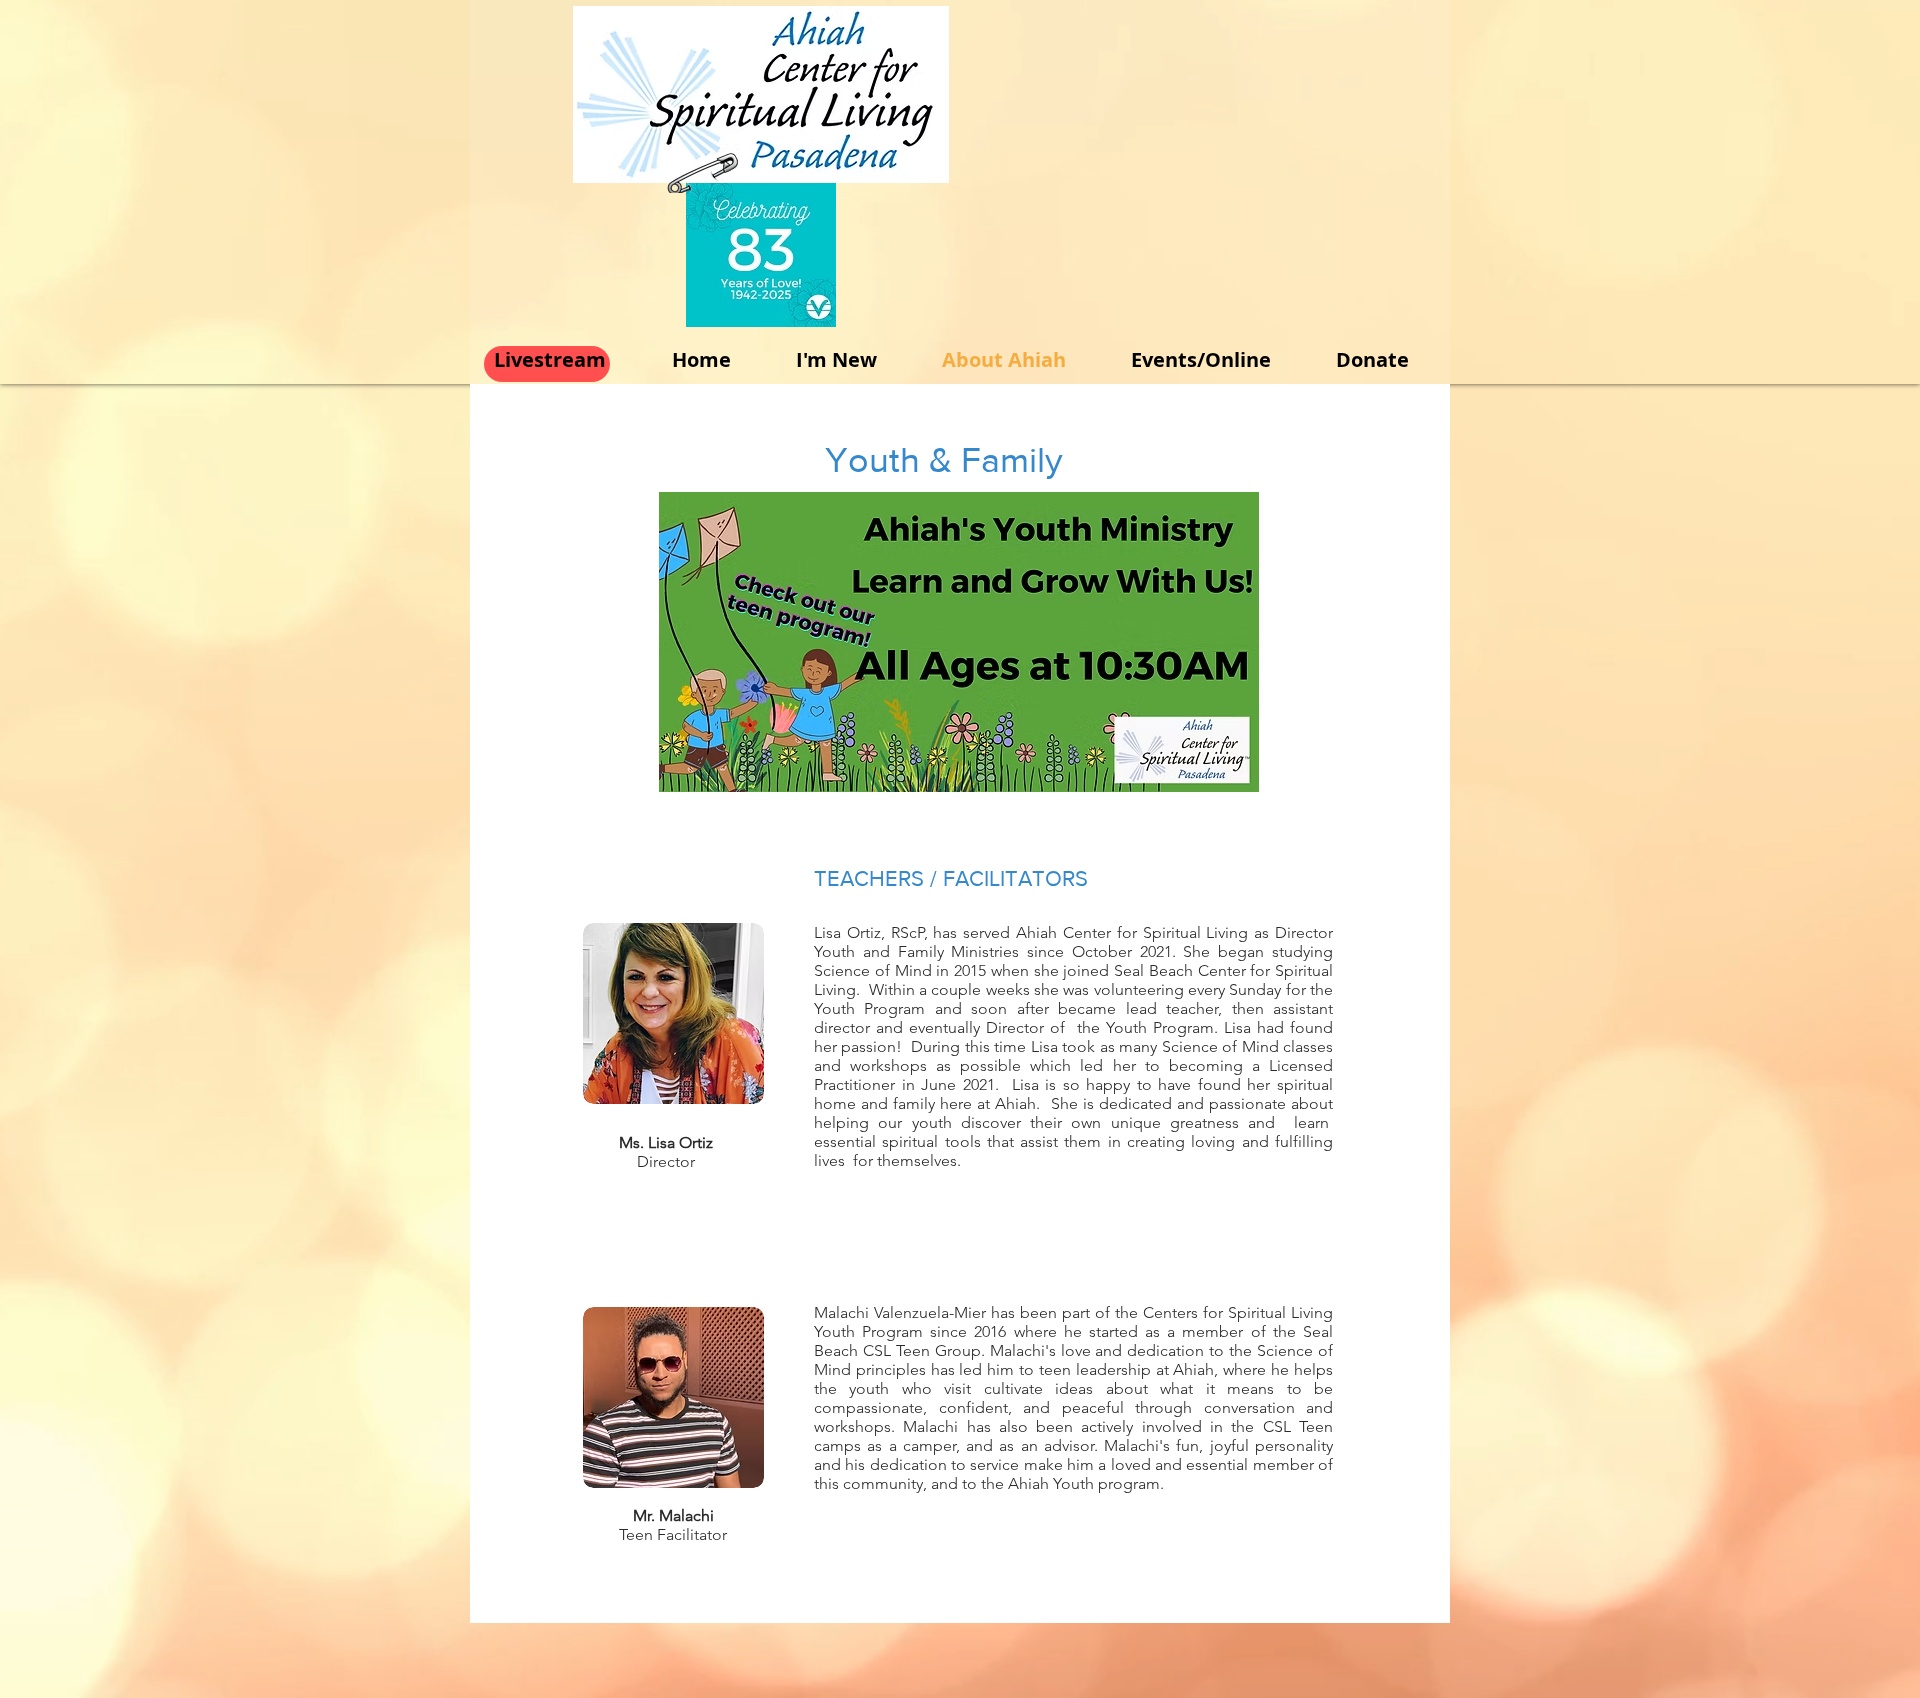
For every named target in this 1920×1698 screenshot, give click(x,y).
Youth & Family (944, 459)
